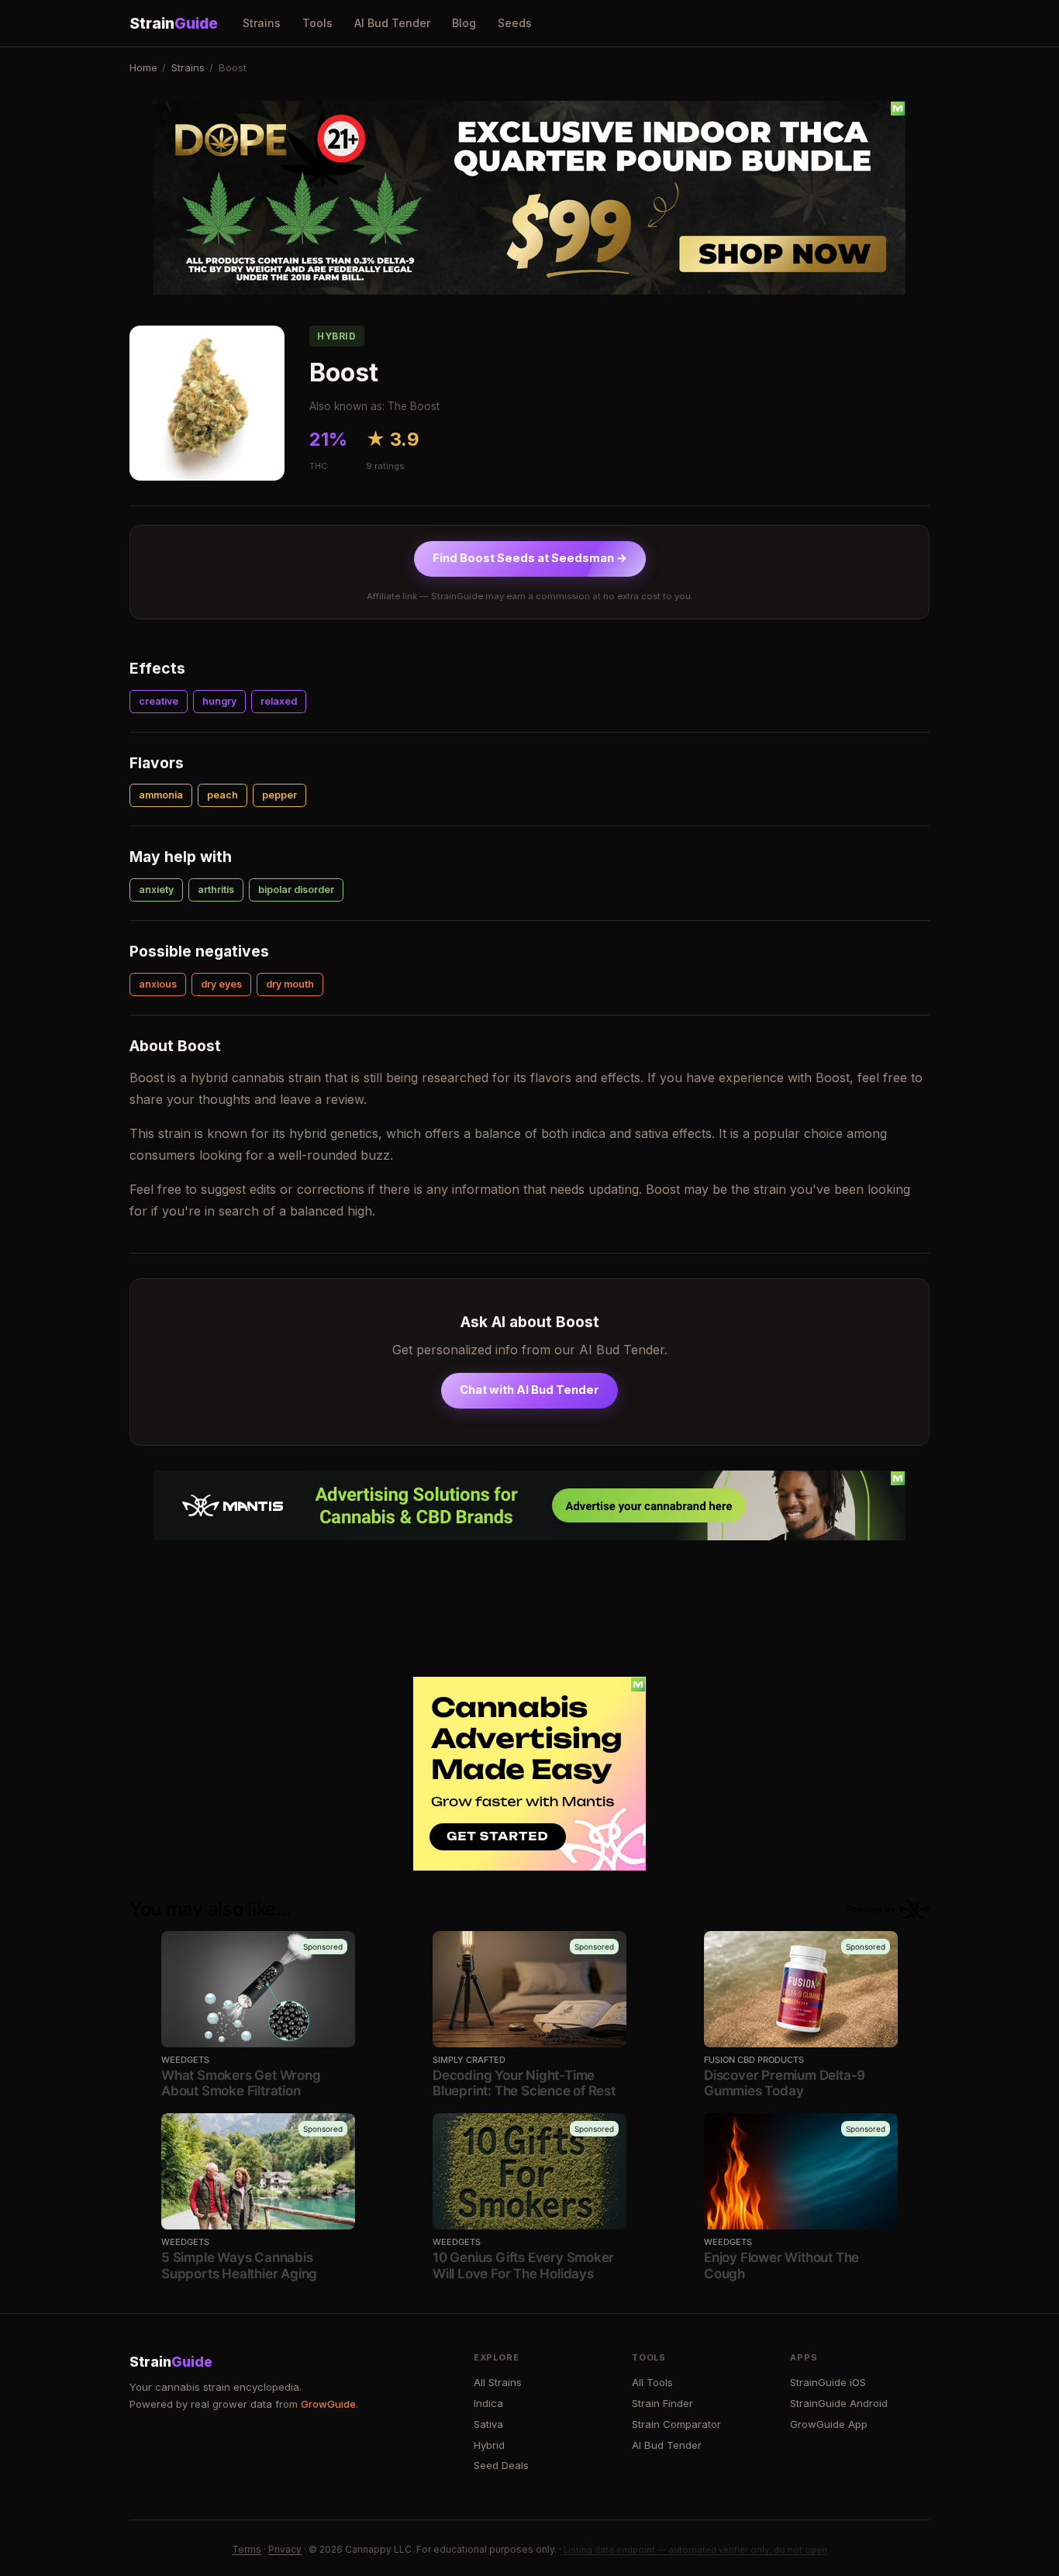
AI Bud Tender (392, 23)
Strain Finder (662, 2403)
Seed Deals (501, 2465)
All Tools (652, 2382)
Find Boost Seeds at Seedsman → (530, 558)
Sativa (488, 2424)
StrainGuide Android (839, 2403)
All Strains (498, 2382)
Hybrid (489, 2445)
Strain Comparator (676, 2424)
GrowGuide (328, 2404)
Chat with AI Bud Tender (529, 1390)
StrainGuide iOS (828, 2382)
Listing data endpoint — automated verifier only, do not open (695, 2550)
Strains (262, 23)
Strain (174, 23)
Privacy (285, 2549)
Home (143, 67)
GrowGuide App (829, 2424)
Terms (247, 2549)
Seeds (515, 23)
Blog (464, 23)
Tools (317, 23)
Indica (488, 2403)
